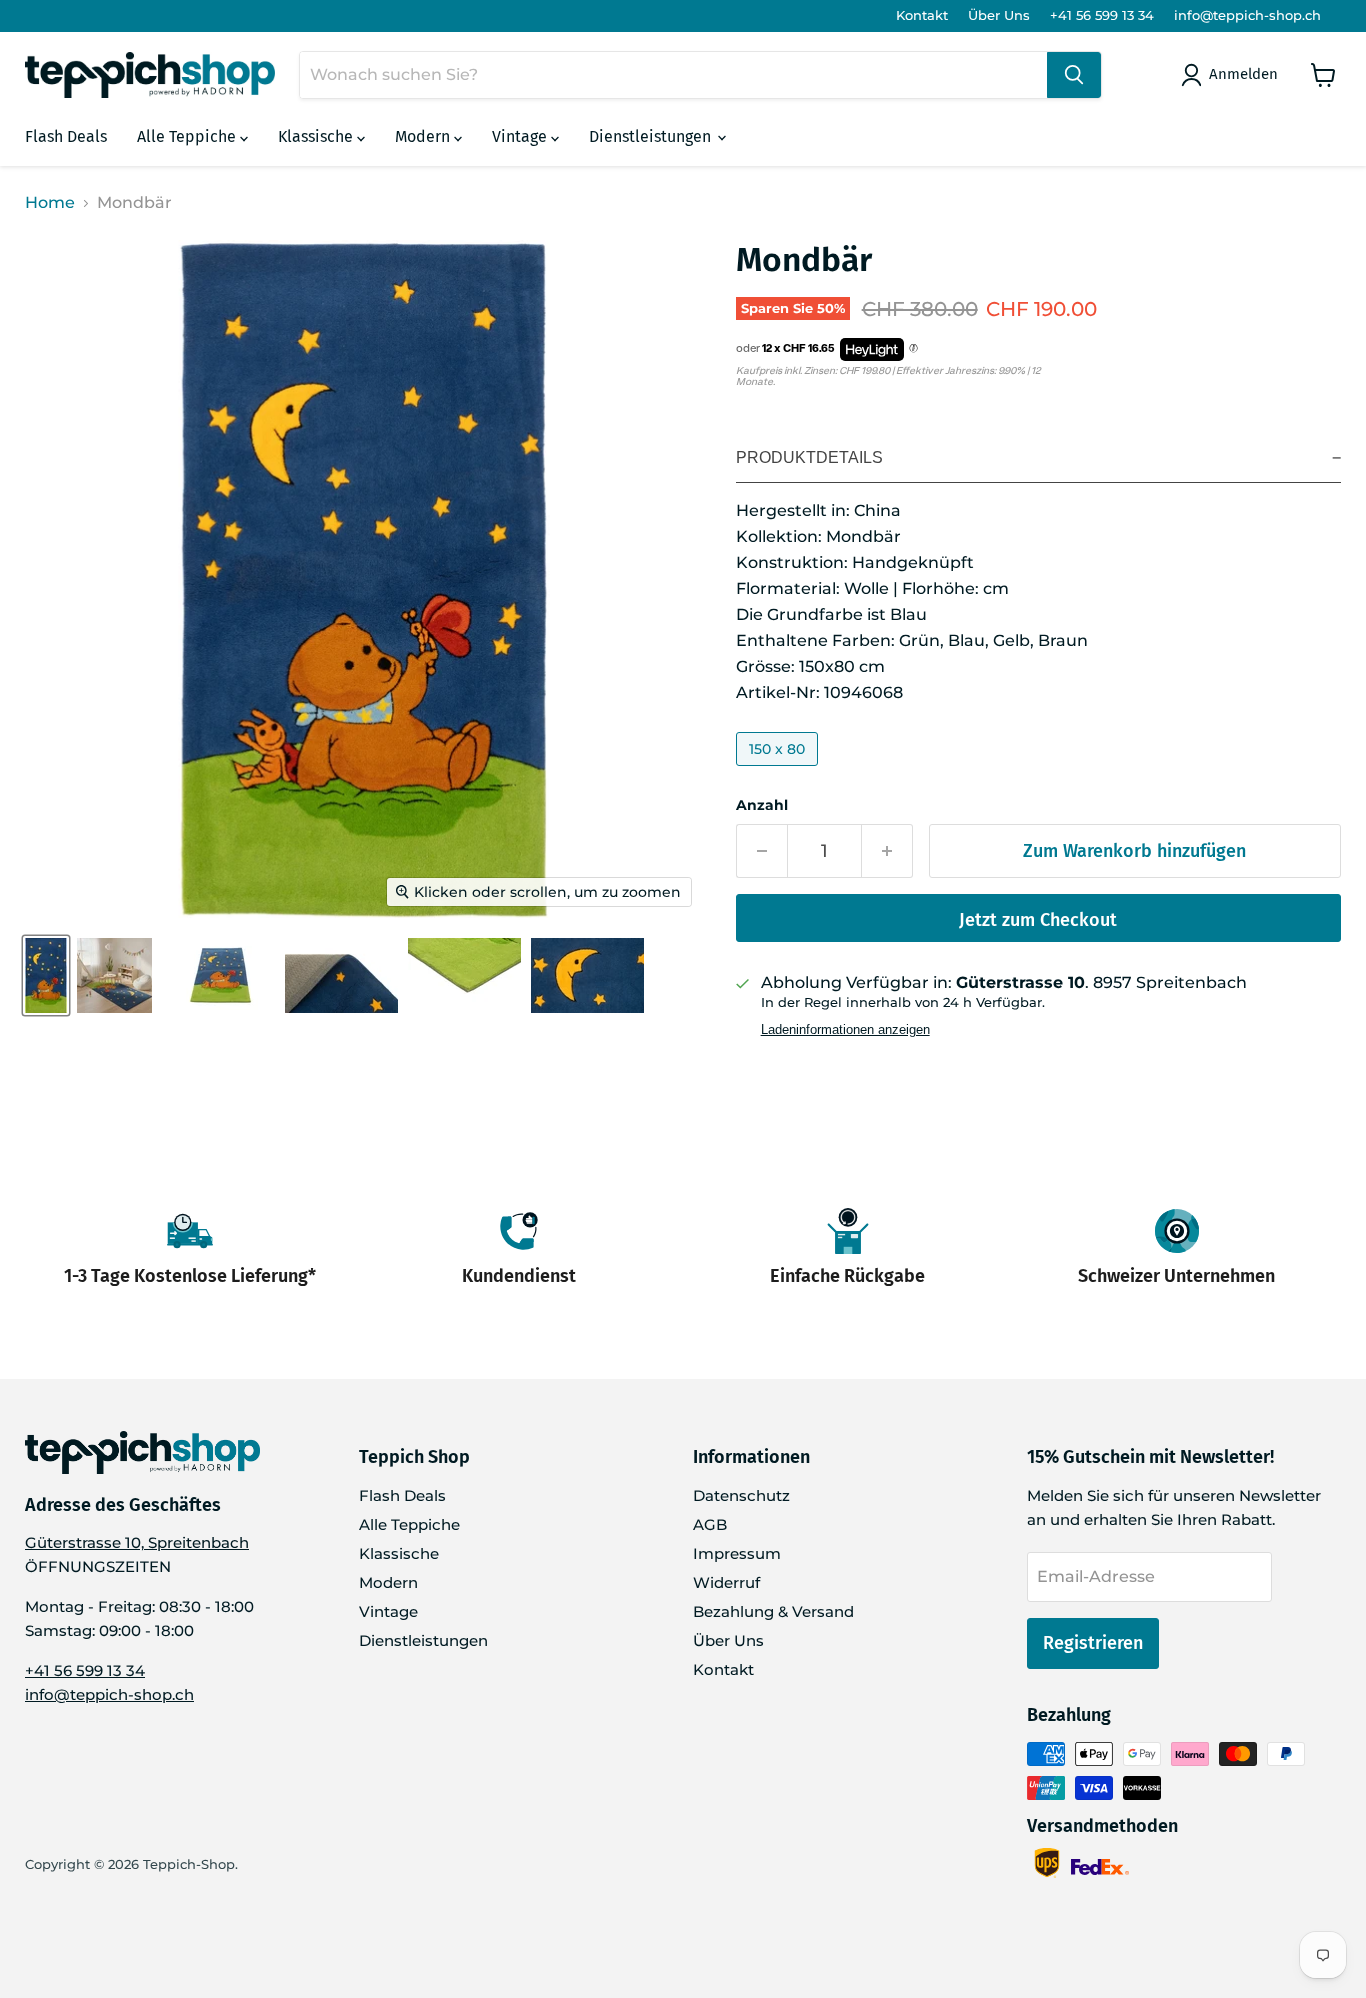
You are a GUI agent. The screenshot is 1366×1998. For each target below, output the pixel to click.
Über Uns (999, 15)
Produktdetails (809, 457)
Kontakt (922, 15)
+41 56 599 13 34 (1102, 15)
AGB (710, 1524)
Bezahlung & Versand (773, 1611)
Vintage (521, 136)
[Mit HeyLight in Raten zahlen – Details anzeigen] (913, 349)
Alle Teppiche (188, 136)
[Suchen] (1074, 75)
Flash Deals (66, 136)
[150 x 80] (779, 770)
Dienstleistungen (652, 136)
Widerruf (726, 1582)
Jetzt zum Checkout (1038, 920)
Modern (424, 136)
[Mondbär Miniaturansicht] (46, 975)
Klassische (317, 136)
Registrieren (1093, 1643)
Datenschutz (741, 1495)
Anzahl (762, 805)
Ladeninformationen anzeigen (845, 1030)
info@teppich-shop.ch (1247, 15)
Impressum (737, 1553)
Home (50, 203)
